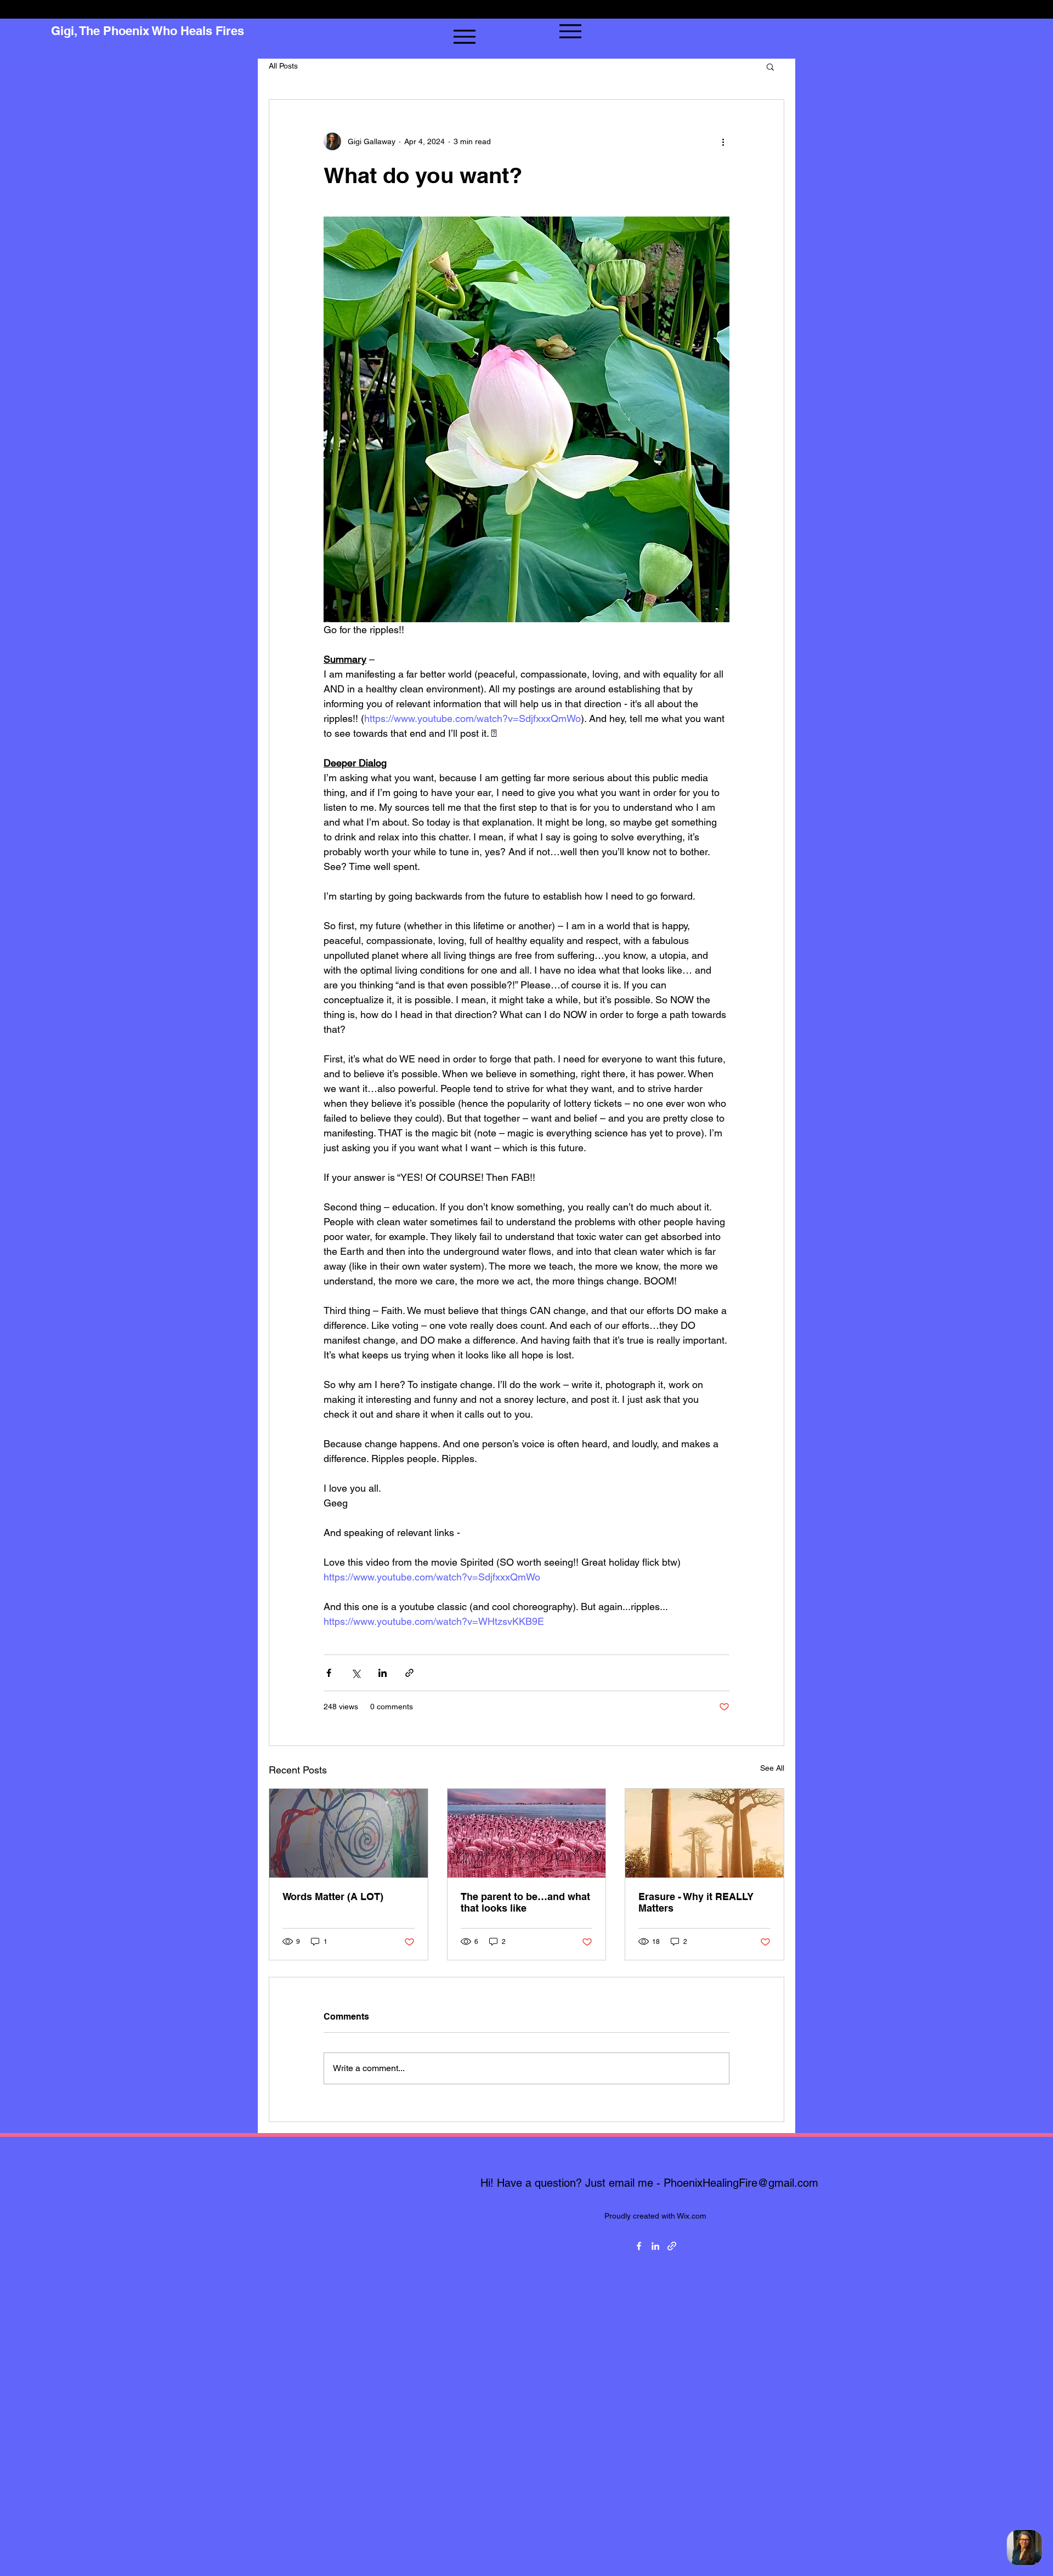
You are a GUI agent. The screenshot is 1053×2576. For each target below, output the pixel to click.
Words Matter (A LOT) (333, 1897)
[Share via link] (409, 1673)
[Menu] (464, 36)
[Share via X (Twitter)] (356, 1673)
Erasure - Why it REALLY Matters (696, 1902)
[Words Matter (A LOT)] (349, 1833)
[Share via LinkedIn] (383, 1673)
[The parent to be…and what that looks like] (527, 1833)
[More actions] (723, 141)
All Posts (283, 66)
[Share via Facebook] (329, 1673)
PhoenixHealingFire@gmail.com (741, 2183)
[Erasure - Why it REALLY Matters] (704, 1833)
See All (772, 1768)
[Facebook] (639, 2246)
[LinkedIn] (655, 2246)
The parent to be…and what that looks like (525, 1902)
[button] (770, 66)
